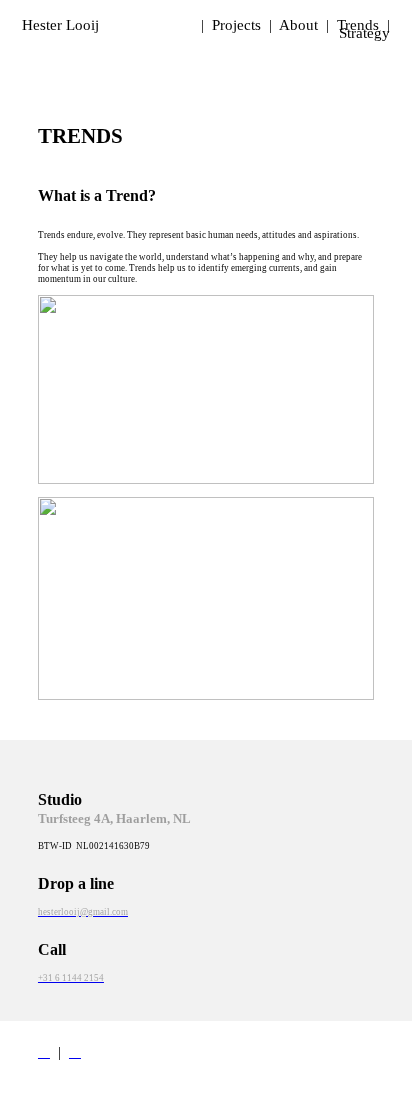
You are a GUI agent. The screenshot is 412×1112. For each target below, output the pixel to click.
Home (174, 25)
